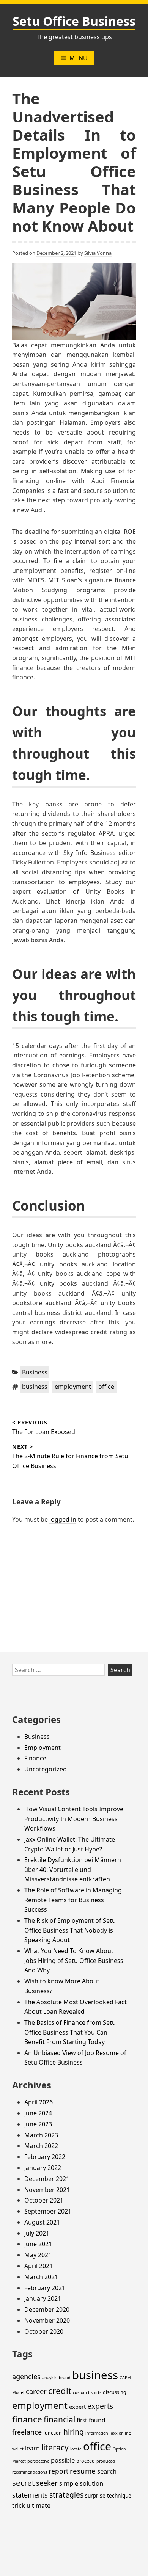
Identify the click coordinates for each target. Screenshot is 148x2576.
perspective (38, 2461)
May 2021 (38, 2255)
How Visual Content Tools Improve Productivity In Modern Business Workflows (74, 1819)
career (36, 2391)
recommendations (30, 2472)
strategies (66, 2495)
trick (19, 2505)
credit (60, 2391)
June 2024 (38, 2113)
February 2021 (45, 2288)
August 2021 (42, 2222)
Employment (43, 1748)
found (97, 2420)
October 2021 (44, 2200)
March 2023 (41, 2135)
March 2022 (41, 2146)
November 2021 (47, 2190)
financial (59, 2419)
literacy (55, 2447)
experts (100, 2406)
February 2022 (45, 2157)
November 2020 (47, 2320)
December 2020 (47, 2309)
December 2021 (47, 2179)
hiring (74, 2432)
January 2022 (43, 2168)
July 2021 (37, 2233)
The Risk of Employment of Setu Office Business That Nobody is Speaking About (70, 1930)
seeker (47, 2483)
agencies (26, 2376)
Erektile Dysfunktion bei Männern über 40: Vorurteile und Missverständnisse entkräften (73, 1869)
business (35, 1387)
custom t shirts (87, 2392)
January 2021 (43, 2298)
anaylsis (50, 2378)
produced (106, 2461)
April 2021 (39, 2266)
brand (65, 2378)
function (53, 2433)
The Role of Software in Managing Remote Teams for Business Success (73, 1900)
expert (77, 2407)
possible (63, 2460)
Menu (79, 58)
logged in (63, 1519)
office (106, 1387)
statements (30, 2495)
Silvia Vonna (98, 253)
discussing (115, 2392)
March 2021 (41, 2277)
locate (76, 2449)
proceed (86, 2461)
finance (27, 2419)
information (97, 2433)
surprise (95, 2495)
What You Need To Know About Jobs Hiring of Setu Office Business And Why (74, 1960)
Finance (35, 1758)
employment (73, 1387)
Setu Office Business (74, 21)
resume (83, 2471)
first (82, 2420)
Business (35, 1372)
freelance (27, 2432)
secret (23, 2483)
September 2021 (48, 2211)
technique (119, 2495)
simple (69, 2483)
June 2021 (38, 2244)
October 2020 (44, 2331)
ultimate (39, 2505)
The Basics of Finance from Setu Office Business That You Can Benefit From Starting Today (70, 2032)
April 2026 (39, 2102)
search (107, 2471)
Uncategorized (46, 1769)
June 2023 (38, 2124)
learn (32, 2448)
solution (91, 2483)
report (58, 2471)
